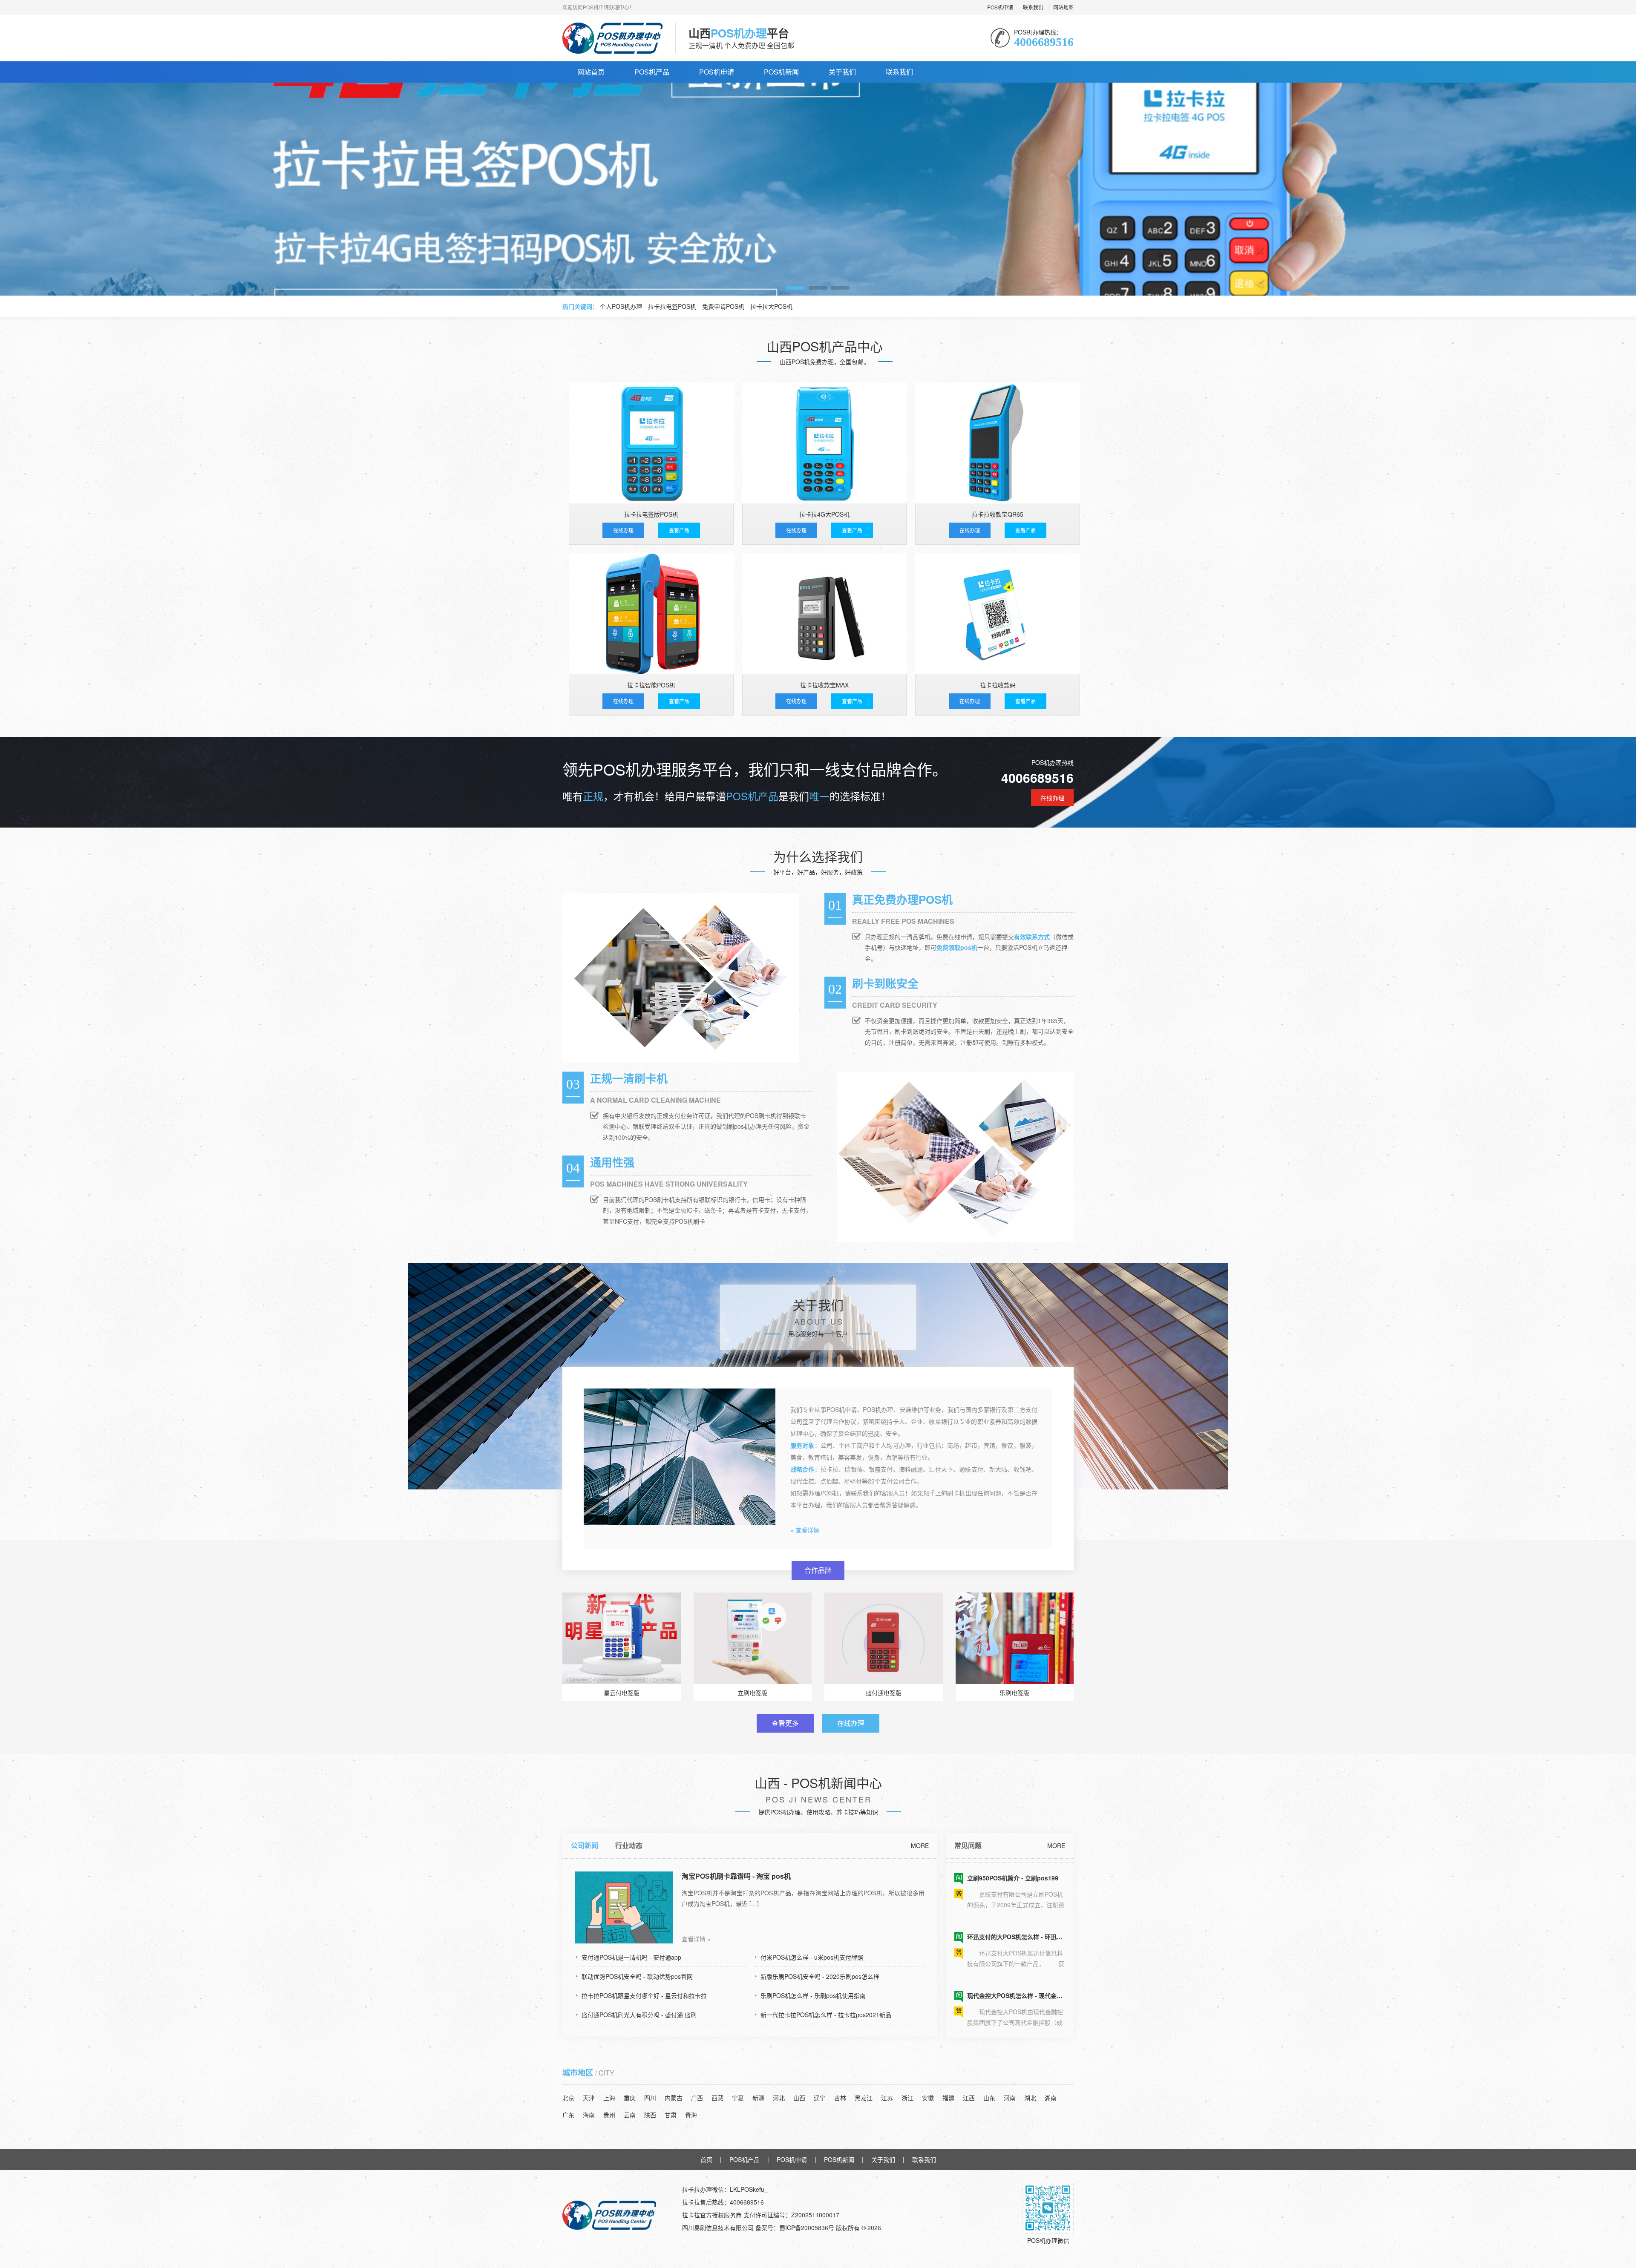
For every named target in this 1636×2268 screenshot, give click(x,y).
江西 (969, 2098)
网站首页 (591, 72)
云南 (630, 2115)
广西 (697, 2098)
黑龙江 (864, 2098)
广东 (568, 2115)
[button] (796, 288)
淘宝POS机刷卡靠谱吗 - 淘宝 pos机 (736, 1876)
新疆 (758, 2098)
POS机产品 (652, 72)
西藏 (717, 2098)
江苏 (887, 2098)
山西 (799, 2098)
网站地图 (1063, 7)
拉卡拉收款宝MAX (824, 685)
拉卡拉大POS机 (771, 306)
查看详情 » (696, 1939)
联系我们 (1033, 7)
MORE (920, 1845)
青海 (691, 2115)
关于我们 (842, 72)
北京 (568, 2098)
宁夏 (738, 2098)
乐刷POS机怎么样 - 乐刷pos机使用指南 (813, 1995)
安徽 (928, 2098)
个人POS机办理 (621, 306)
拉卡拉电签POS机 (672, 306)
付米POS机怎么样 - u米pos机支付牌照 (812, 1957)
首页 (706, 2159)
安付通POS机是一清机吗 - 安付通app (631, 1957)
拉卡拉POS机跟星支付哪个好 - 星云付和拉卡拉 (644, 1995)
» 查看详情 (805, 1530)
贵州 (609, 2115)
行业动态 (629, 1845)
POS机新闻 (781, 72)
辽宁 (820, 2098)
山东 (989, 2098)
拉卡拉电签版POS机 (651, 514)
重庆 (630, 2098)
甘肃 (671, 2115)
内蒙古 (674, 2098)
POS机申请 (1000, 7)
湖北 (1030, 2098)
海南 (589, 2115)
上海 (609, 2098)
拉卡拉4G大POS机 (824, 514)
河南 (1010, 2098)
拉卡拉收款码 (998, 685)
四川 (650, 2098)
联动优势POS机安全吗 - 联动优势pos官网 (637, 1976)
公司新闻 (585, 1845)
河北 (779, 2098)
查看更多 (785, 1723)
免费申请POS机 (723, 306)
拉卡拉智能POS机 (651, 685)
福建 (948, 2098)
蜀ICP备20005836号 (808, 2228)
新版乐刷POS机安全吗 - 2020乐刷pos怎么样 (820, 1976)
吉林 (840, 2098)
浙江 (907, 2098)
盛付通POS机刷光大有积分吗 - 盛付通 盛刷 (639, 2015)
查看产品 (679, 530)
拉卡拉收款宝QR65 (998, 514)
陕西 (650, 2115)
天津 (589, 2098)
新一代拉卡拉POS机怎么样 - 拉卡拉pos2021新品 (826, 2015)
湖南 (1051, 2098)
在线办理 (623, 530)
